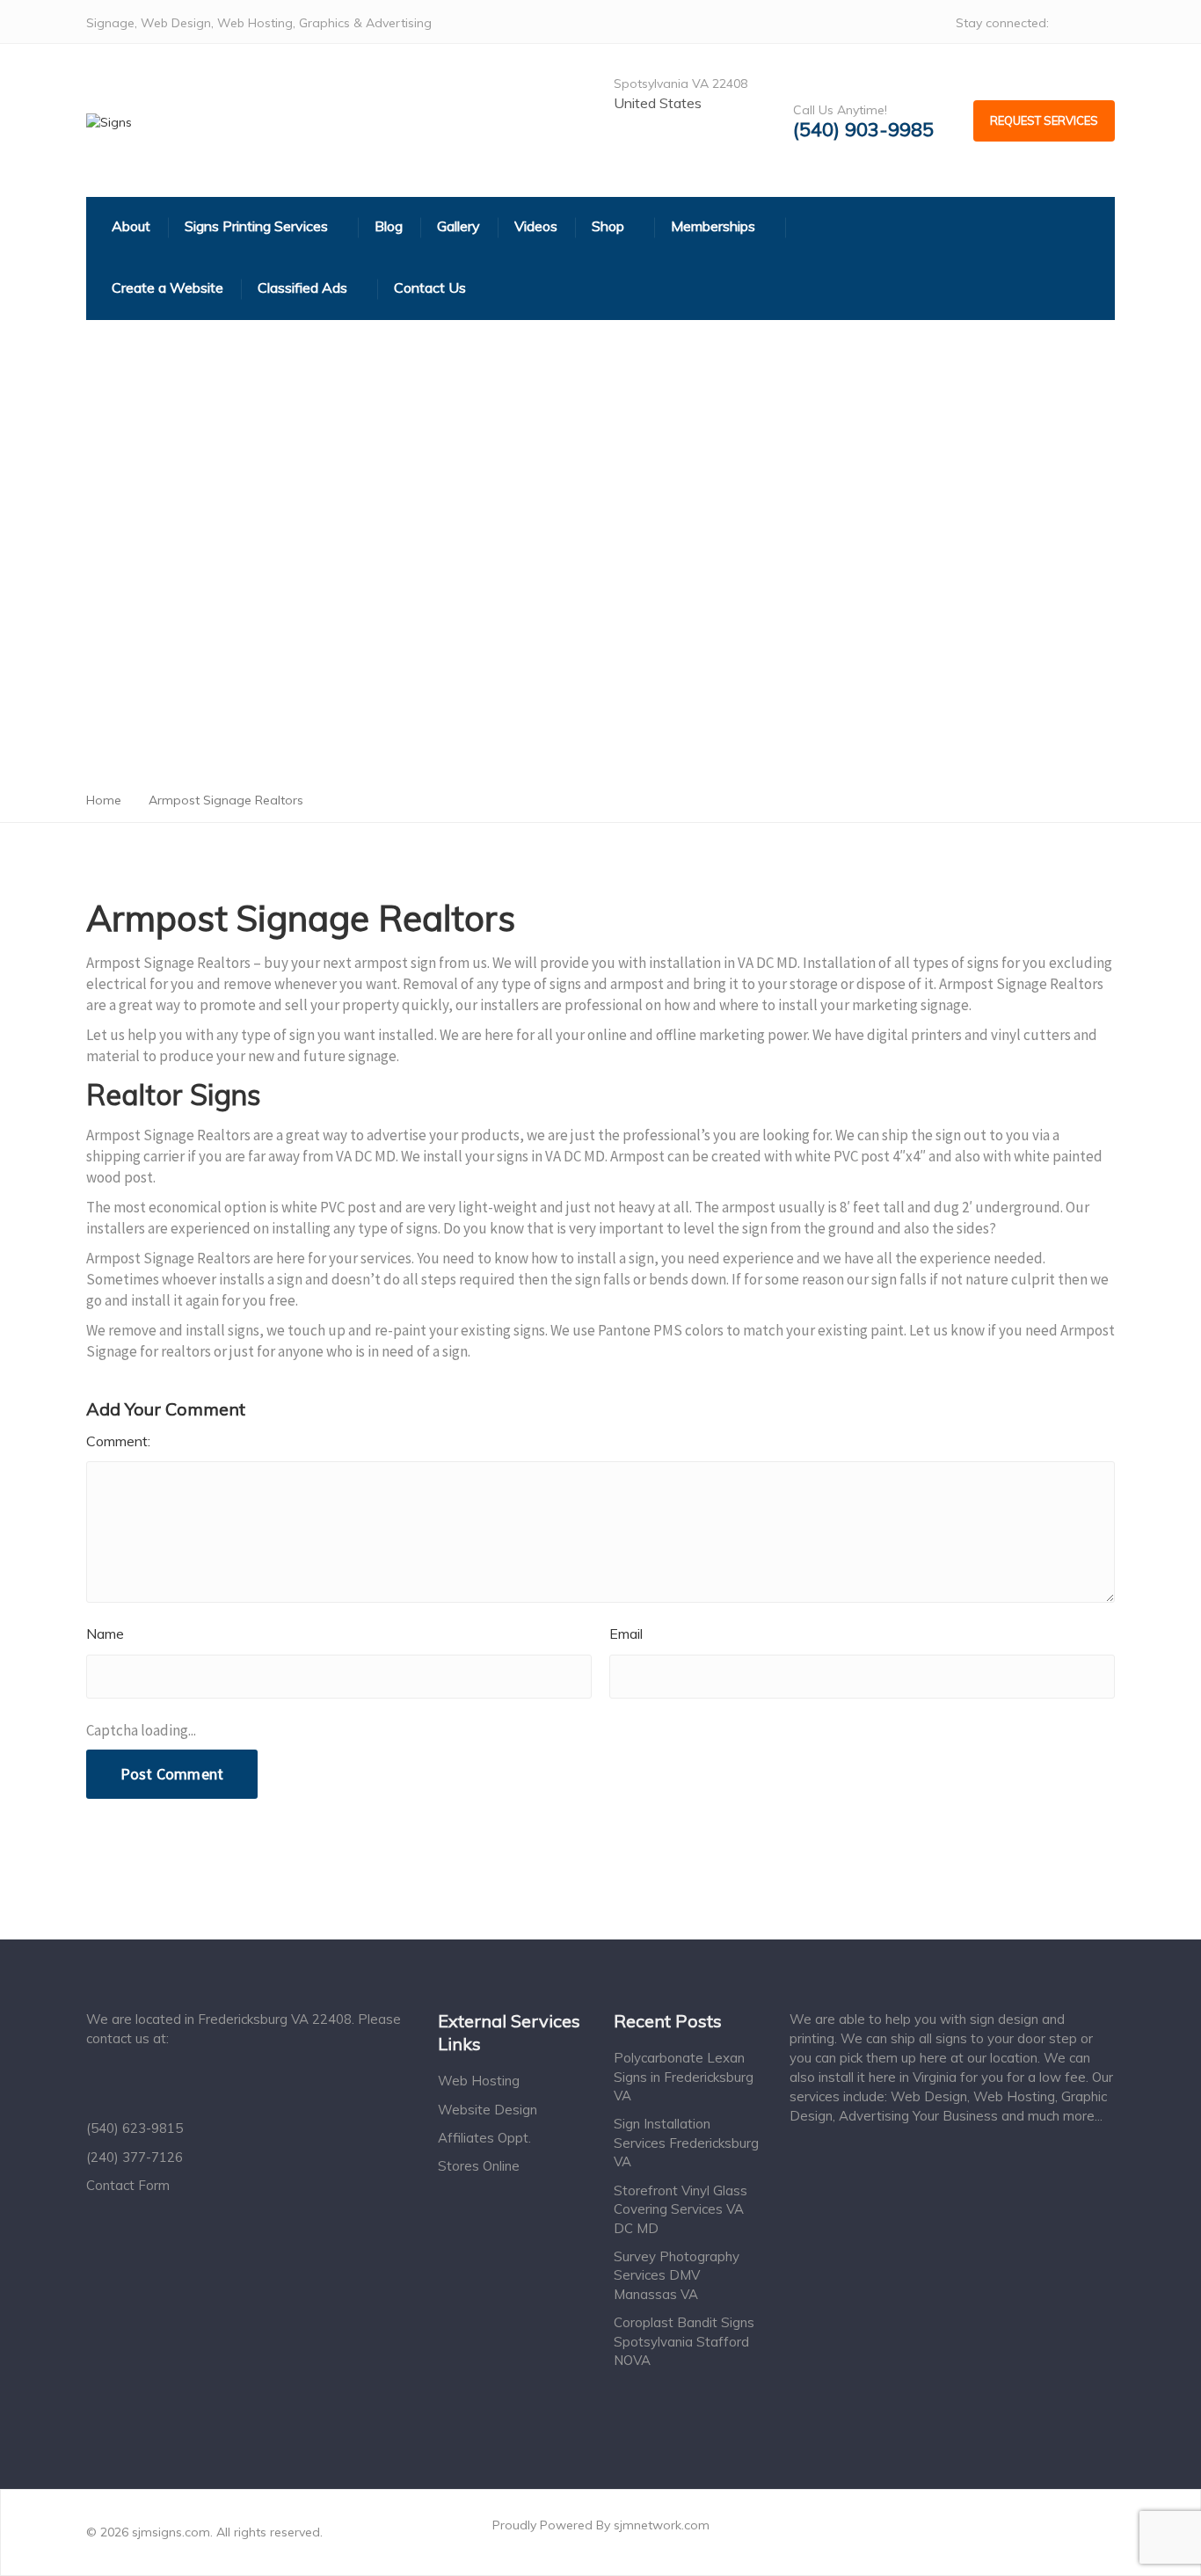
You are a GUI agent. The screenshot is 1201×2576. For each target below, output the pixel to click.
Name (105, 1634)
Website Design (488, 2110)
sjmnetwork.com (662, 2525)
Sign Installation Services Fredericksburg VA (686, 2143)
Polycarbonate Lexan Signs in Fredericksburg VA (684, 2077)
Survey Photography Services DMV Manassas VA (677, 2275)
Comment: (118, 1441)
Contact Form (128, 2185)
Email (626, 1634)
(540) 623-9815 (135, 2128)
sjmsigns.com (171, 2532)
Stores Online (479, 2166)
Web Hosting (479, 2081)
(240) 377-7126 (135, 2157)
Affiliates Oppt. (484, 2138)
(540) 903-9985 (863, 130)
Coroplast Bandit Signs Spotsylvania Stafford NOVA (684, 2341)
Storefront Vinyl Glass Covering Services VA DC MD (681, 2209)
